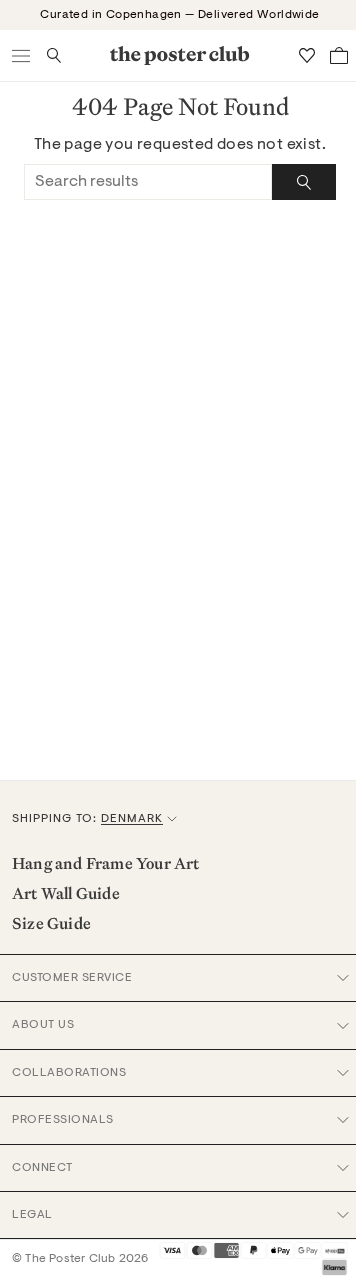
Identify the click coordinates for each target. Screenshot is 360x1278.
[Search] (304, 182)
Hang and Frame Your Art (106, 863)
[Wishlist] (307, 55)
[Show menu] (22, 55)
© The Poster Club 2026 (80, 1259)
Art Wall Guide (66, 893)
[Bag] (339, 55)
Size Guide (51, 923)
